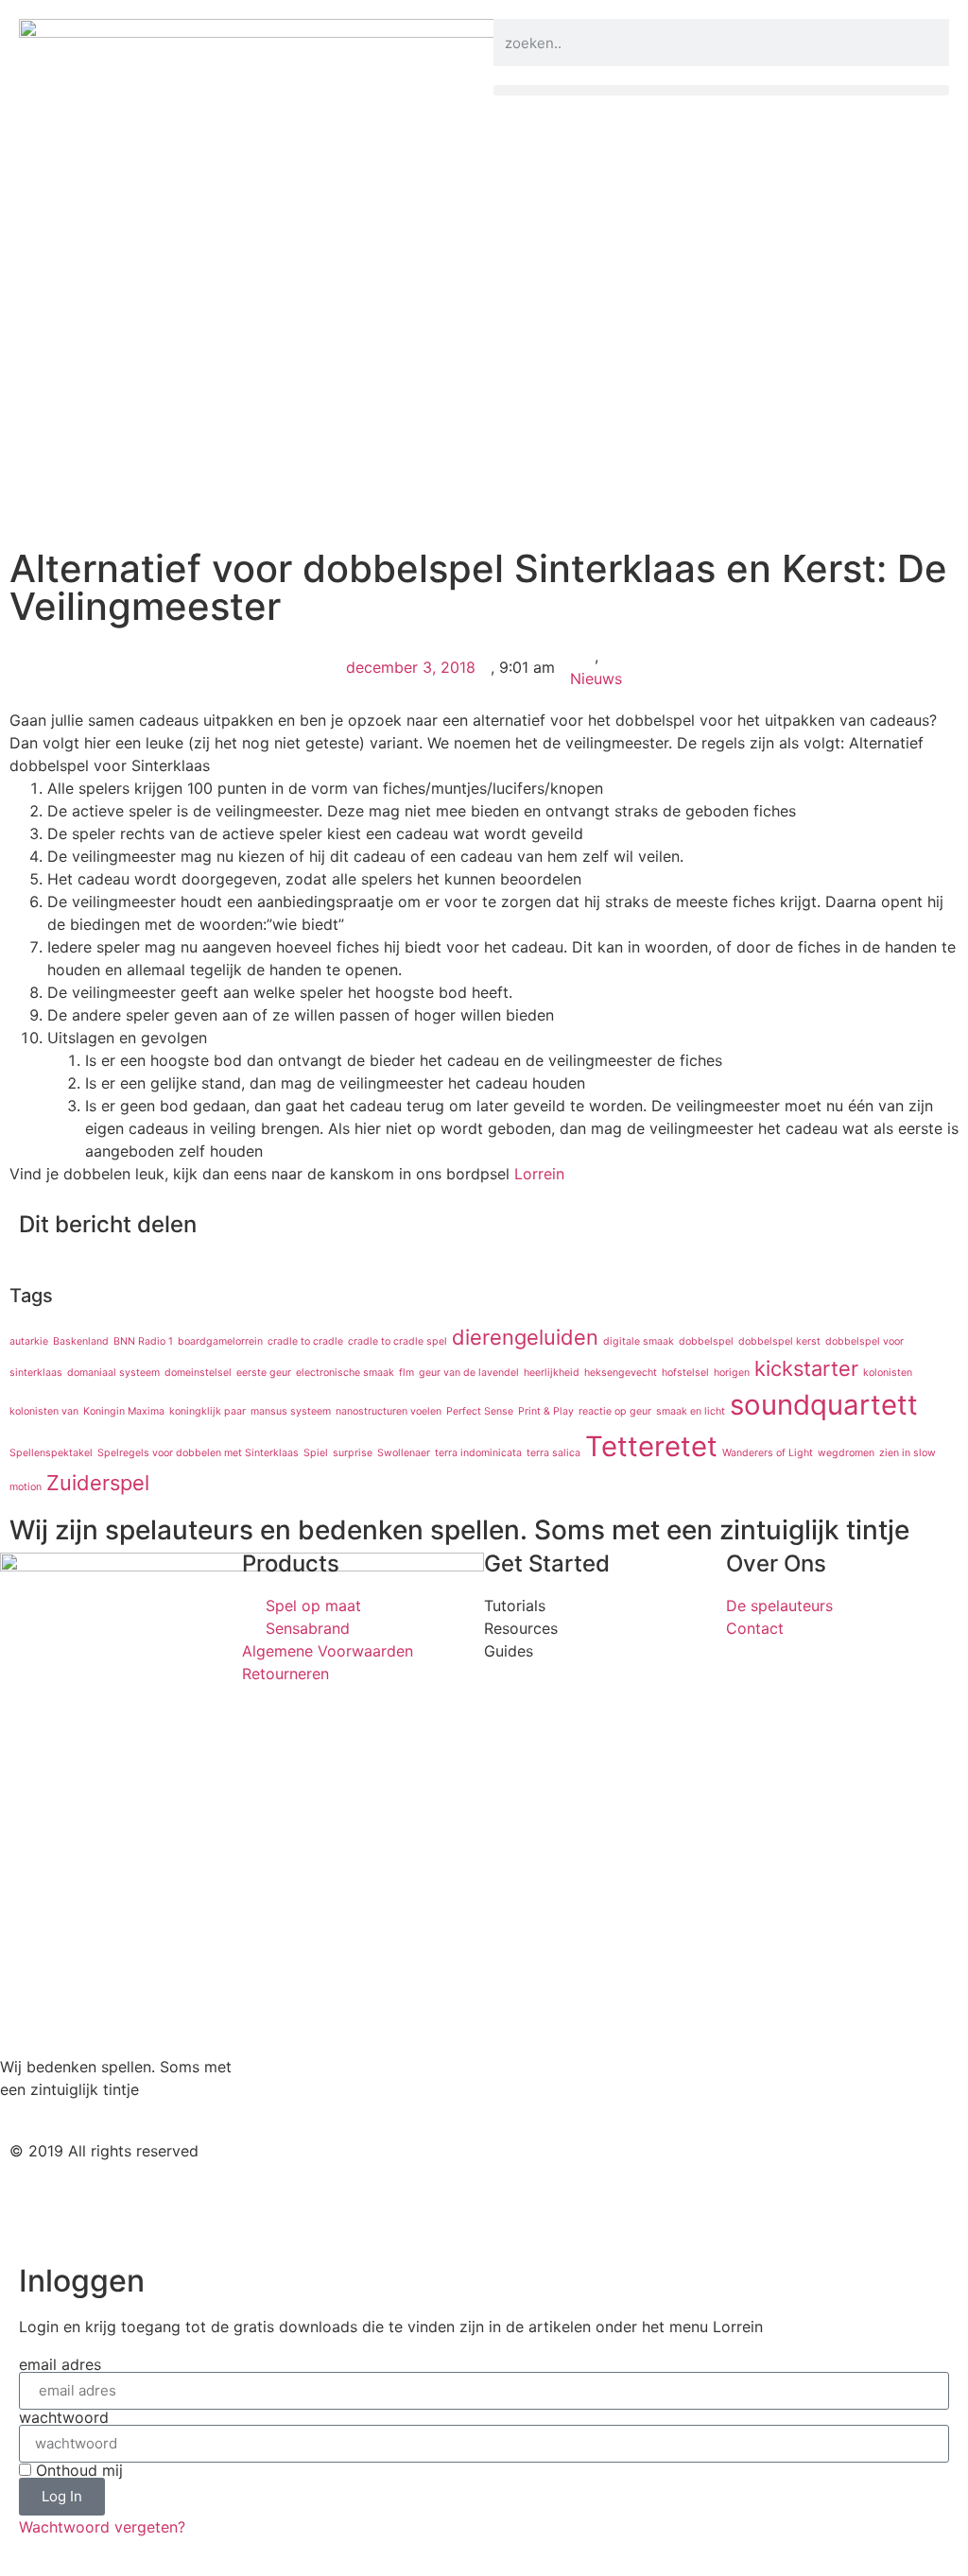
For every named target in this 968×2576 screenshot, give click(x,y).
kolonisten (888, 1373)
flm (406, 1373)
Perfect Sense (480, 1411)
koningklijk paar (207, 1411)
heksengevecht (621, 1373)
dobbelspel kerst (779, 1341)
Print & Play (546, 1411)
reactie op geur (615, 1411)
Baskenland (81, 1341)
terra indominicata (478, 1453)
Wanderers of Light (768, 1453)
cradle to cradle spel (398, 1341)
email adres (60, 2364)
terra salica (553, 1453)
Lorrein (539, 1174)
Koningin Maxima (124, 1411)
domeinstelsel (198, 1373)
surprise (353, 1453)
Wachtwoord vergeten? (102, 2527)
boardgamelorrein (220, 1341)
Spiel (316, 1453)
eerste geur (264, 1373)
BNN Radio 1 (143, 1341)
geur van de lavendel (469, 1373)
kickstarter (806, 1368)
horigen (732, 1373)
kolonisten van (44, 1411)
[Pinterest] (673, 2167)
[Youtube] (621, 2167)
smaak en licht (691, 1411)
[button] (721, 90)
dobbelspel (706, 1341)
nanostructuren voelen (389, 1411)
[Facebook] (569, 2167)
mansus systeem (291, 1411)
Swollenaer (404, 1453)
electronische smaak (345, 1373)
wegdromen (846, 1453)
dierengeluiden (525, 1337)
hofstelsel (685, 1373)
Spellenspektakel (51, 1453)
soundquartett (824, 1405)
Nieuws (596, 678)
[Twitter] (517, 2167)
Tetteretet (651, 1446)
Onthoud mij (77, 2470)
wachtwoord (64, 2417)
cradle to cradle (305, 1341)
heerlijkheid (552, 1373)
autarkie (29, 1341)
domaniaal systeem (113, 1373)
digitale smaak (639, 1341)
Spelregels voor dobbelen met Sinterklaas (198, 1453)
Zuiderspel (98, 1483)
